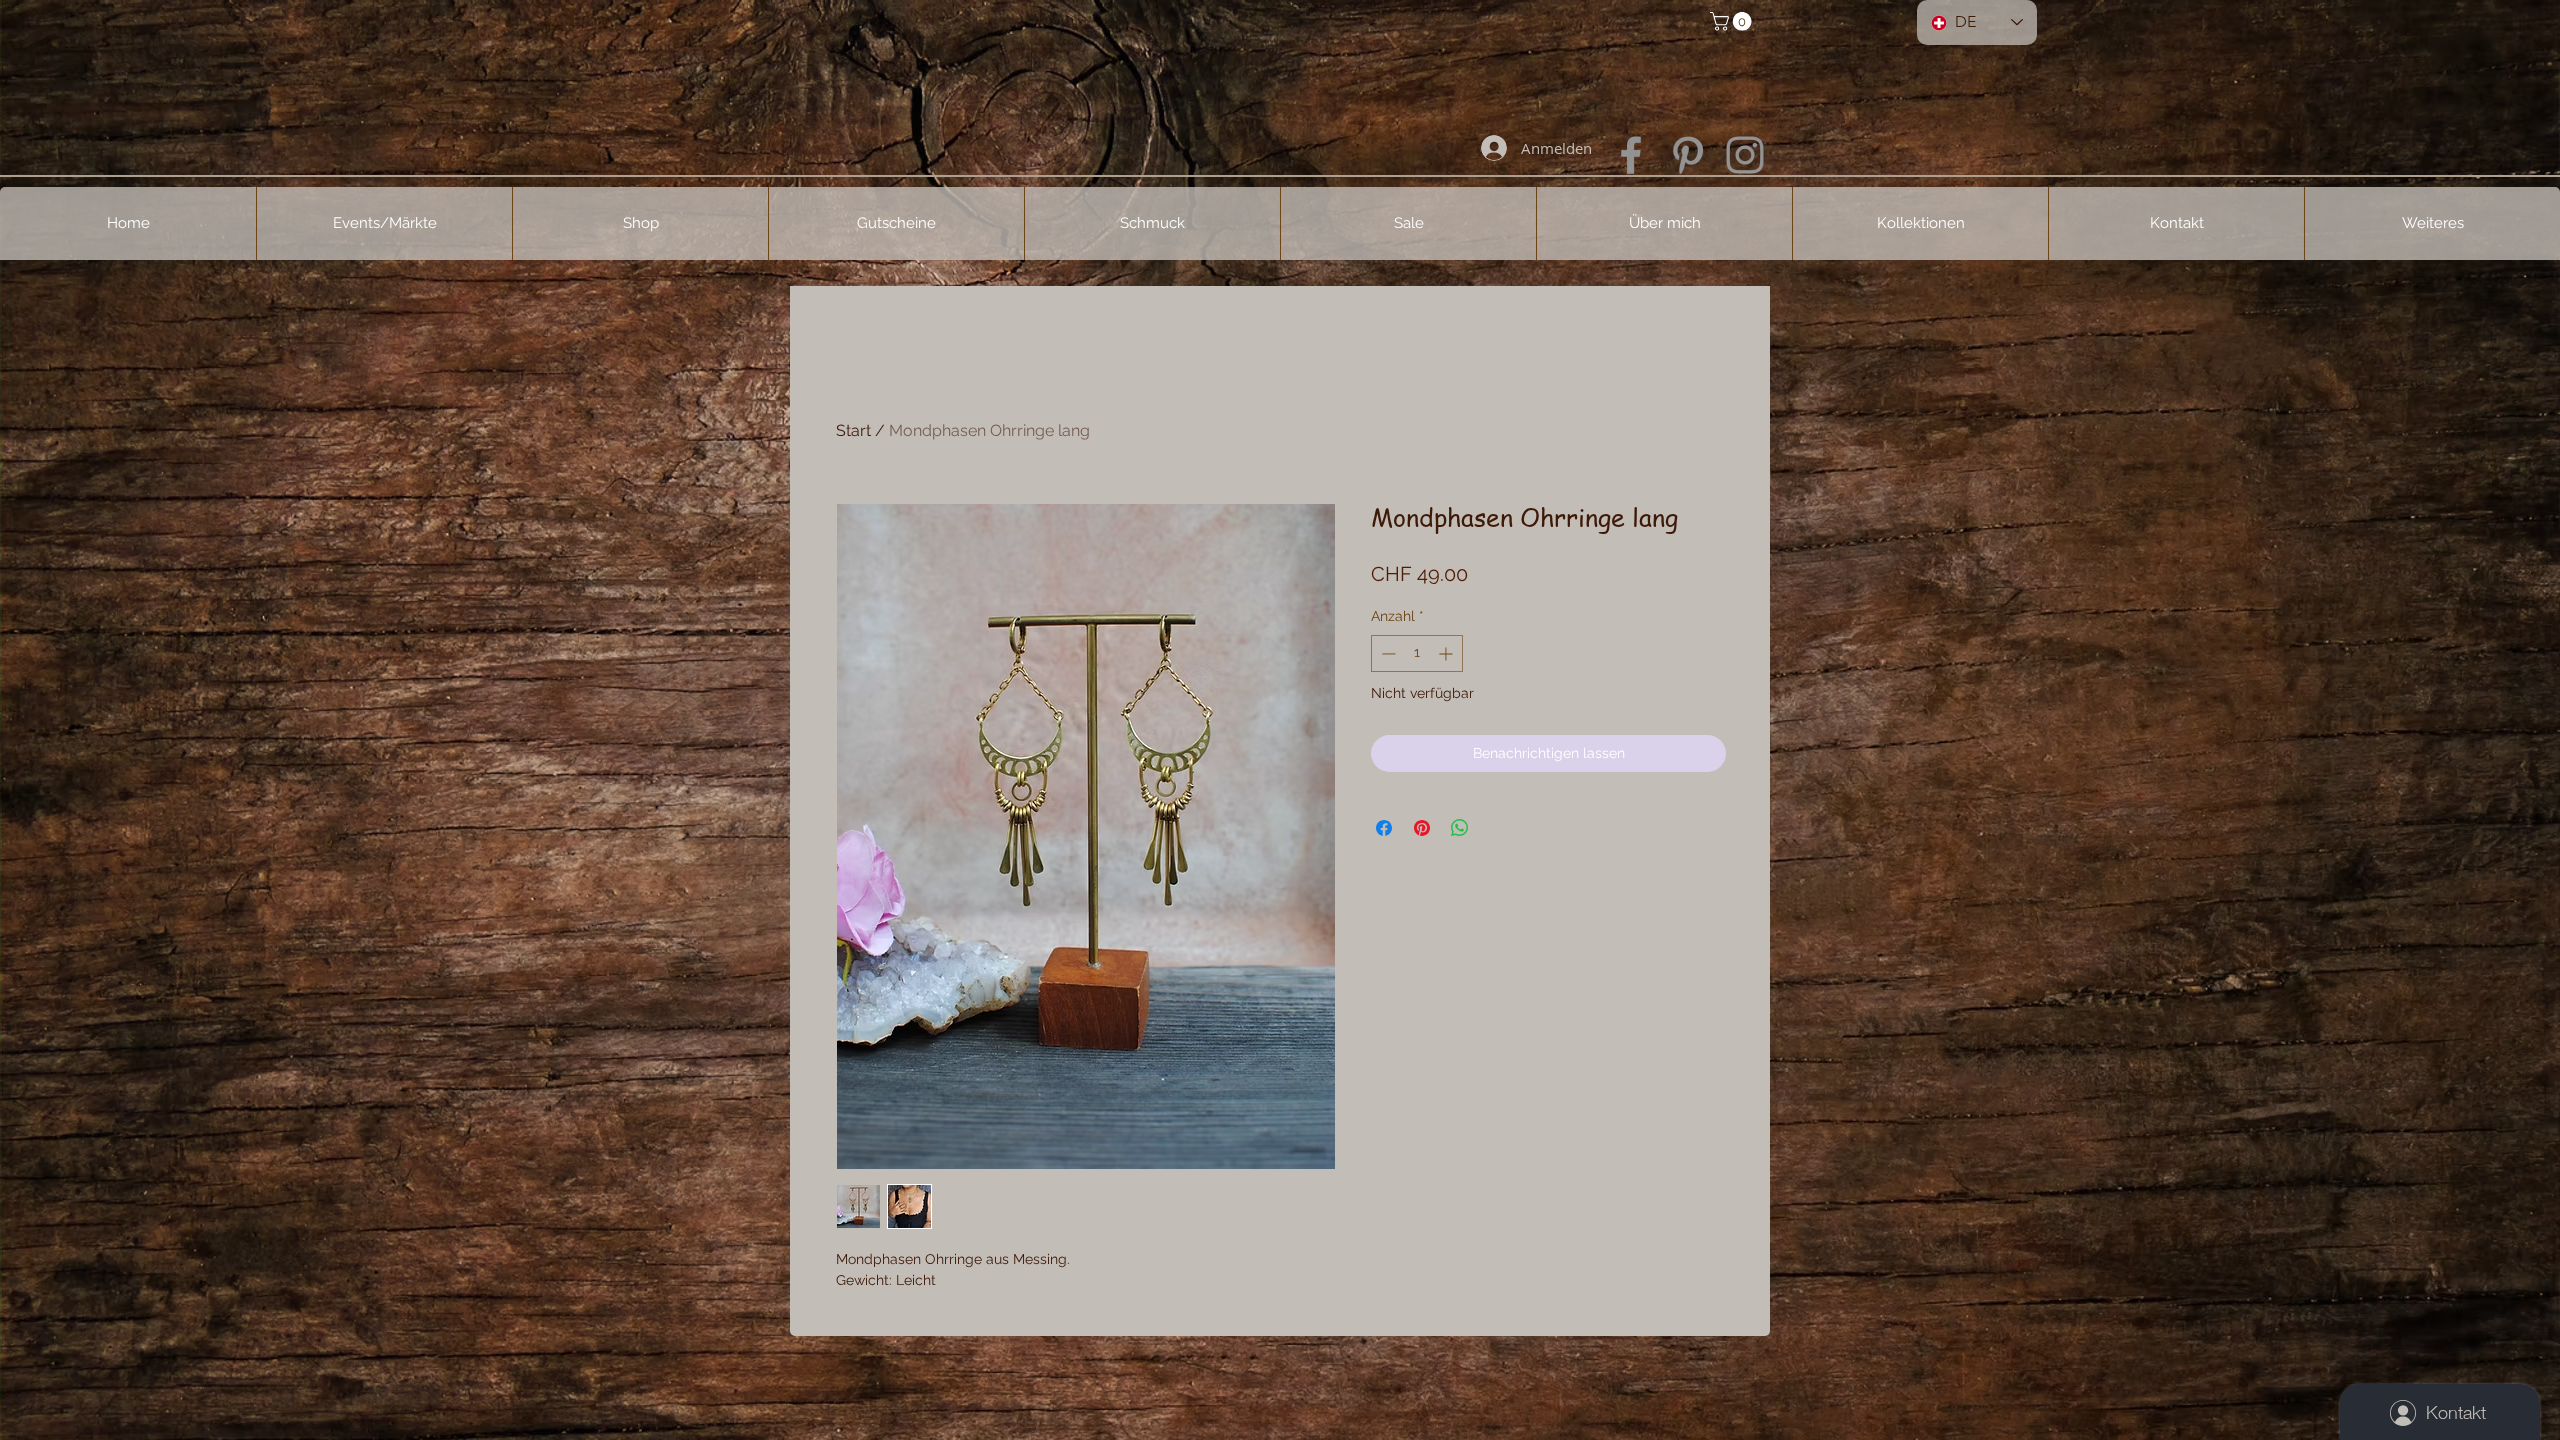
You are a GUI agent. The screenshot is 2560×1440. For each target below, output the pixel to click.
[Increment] (1447, 653)
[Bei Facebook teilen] (1384, 828)
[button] (1733, 21)
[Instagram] (1745, 155)
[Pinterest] (1688, 155)
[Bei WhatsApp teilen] (1460, 828)
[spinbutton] (1417, 653)
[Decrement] (1386, 653)
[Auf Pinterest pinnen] (1422, 828)
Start (853, 430)
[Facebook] (1631, 155)
